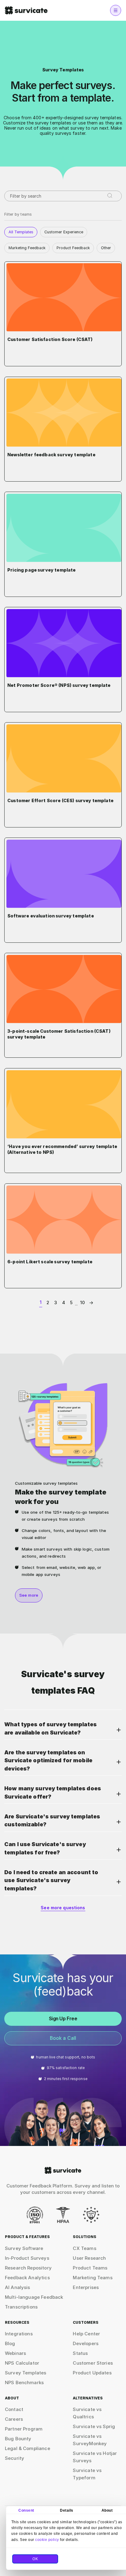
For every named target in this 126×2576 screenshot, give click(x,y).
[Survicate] (26, 10)
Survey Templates (26, 2373)
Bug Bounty (18, 2439)
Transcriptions (21, 2307)
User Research (89, 2258)
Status (80, 2353)
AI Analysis (18, 2287)
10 (82, 1302)
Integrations (19, 2334)
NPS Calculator (22, 2363)
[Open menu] (116, 10)
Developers (86, 2343)
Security (15, 2458)
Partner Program (24, 2429)
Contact (14, 2409)
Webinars (15, 2353)
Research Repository (28, 2268)
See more (29, 1595)
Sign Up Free (63, 2019)
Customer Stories (93, 2363)
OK (35, 2559)
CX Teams (84, 2248)
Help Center (86, 2334)
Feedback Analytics (27, 2278)
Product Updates (92, 2373)
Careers (14, 2419)
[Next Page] (90, 1303)
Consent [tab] (26, 2510)
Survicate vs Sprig (94, 2426)
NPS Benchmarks (24, 2382)
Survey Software (24, 2248)
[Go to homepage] (63, 2170)
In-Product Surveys (27, 2258)
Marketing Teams (93, 2278)
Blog (10, 2343)
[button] (63, 1730)
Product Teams (90, 2268)
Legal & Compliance (28, 2448)
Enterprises (86, 2287)
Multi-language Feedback (34, 2297)
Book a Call (63, 2038)
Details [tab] (67, 2510)
